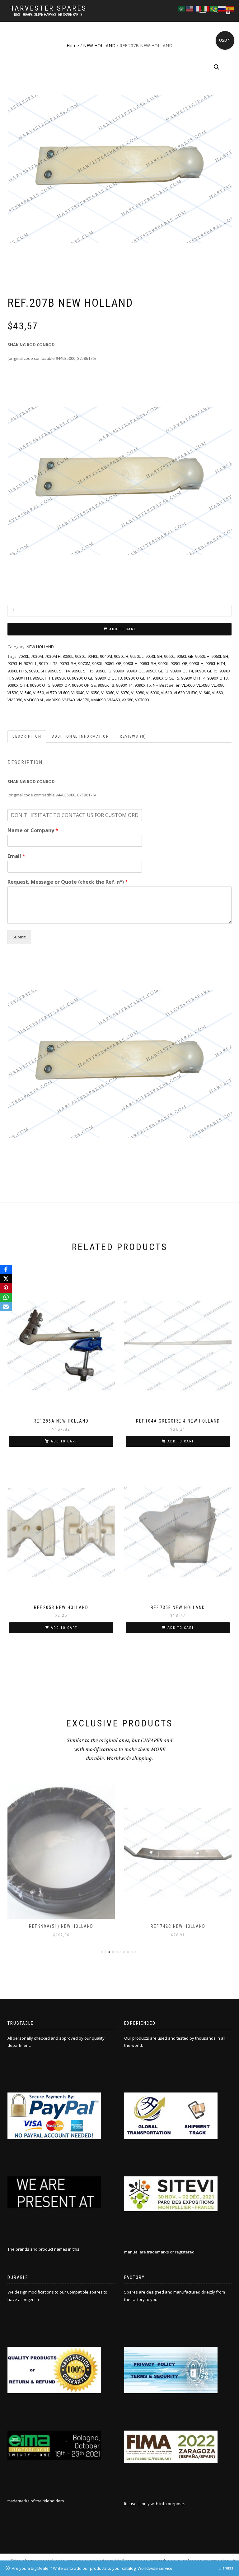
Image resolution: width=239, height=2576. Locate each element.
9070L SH (68, 663)
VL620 (179, 693)
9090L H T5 (17, 671)
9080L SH (148, 663)
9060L (169, 656)
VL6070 (123, 693)
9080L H (130, 663)
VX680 (127, 700)
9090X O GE (83, 678)
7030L (24, 656)
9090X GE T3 (157, 671)
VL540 (26, 693)
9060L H (202, 656)
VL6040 (78, 693)
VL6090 (152, 693)
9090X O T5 (40, 685)
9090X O (62, 678)
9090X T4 (124, 685)
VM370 (83, 700)
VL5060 (188, 685)
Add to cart (122, 629)
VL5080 (203, 685)
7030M (37, 656)
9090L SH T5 (83, 671)
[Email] (6, 1307)
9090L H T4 (215, 663)
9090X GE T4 (182, 671)
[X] (6, 1279)
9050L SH (154, 656)
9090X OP (61, 685)
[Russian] (222, 8)
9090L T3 (103, 671)
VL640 (205, 693)
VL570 (51, 693)
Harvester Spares (48, 8)
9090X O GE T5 (166, 678)
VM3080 (15, 700)
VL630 (192, 693)
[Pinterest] (6, 1288)
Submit (19, 937)
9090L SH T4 (59, 671)
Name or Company (33, 830)
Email (16, 856)
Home (73, 46)
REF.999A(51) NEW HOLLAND (61, 1926)
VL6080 (138, 693)
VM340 (68, 700)
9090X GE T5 (206, 671)
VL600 (64, 693)
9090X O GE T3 (109, 678)
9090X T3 (106, 685)
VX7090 (142, 700)
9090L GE (179, 663)
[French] (198, 8)
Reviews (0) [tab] (133, 736)
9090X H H (21, 678)
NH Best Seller (166, 685)
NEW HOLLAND (99, 46)
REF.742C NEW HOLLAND (178, 1926)
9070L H (15, 663)
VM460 (114, 700)
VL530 (13, 693)
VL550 (38, 693)
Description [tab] (27, 736)
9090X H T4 (43, 678)
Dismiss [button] (226, 2568)
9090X (119, 671)
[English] (190, 8)
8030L (68, 656)
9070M (84, 663)
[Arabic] (182, 8)
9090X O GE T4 (137, 678)
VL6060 (108, 693)
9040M (106, 656)
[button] (217, 67)
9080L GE (113, 663)
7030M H (53, 656)
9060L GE (185, 656)
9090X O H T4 (193, 678)
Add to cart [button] (64, 1441)
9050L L (137, 656)
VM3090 (53, 700)
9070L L (30, 663)
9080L (97, 663)
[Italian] (206, 8)
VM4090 (98, 700)
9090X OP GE (84, 685)
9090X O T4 (18, 685)
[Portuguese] (214, 8)
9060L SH (220, 656)
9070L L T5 (48, 663)
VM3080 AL (34, 700)
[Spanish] (230, 8)
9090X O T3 (218, 678)
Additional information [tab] (81, 736)
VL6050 (93, 693)
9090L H (196, 663)
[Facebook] (6, 1269)
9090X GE (135, 671)
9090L (163, 663)
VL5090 (218, 685)
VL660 (217, 693)
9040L (93, 656)
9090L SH (37, 671)
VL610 (166, 693)
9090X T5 (143, 685)
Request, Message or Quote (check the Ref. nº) (68, 882)
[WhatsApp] (6, 1297)
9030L (80, 656)
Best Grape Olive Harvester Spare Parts (48, 15)
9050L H (121, 656)
